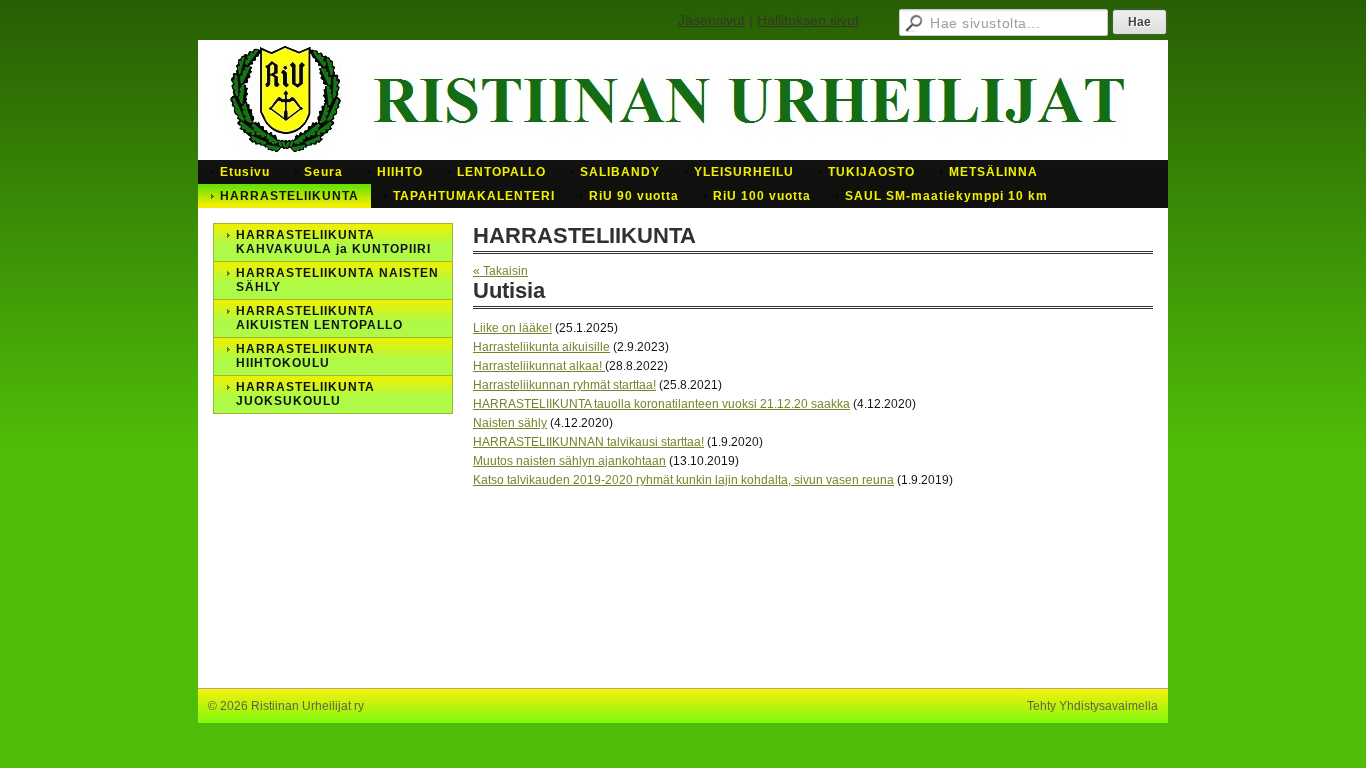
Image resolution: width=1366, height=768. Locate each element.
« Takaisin (500, 271)
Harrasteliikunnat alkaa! (539, 366)
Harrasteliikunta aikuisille (541, 347)
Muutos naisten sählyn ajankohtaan (569, 461)
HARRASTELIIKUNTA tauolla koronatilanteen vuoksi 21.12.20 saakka (661, 404)
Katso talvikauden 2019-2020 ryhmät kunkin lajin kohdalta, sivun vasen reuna (683, 480)
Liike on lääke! (512, 328)
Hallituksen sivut (808, 20)
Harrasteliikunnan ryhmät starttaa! (564, 385)
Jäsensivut (711, 20)
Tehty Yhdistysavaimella (1092, 706)
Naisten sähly (510, 423)
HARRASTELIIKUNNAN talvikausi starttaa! (588, 442)
